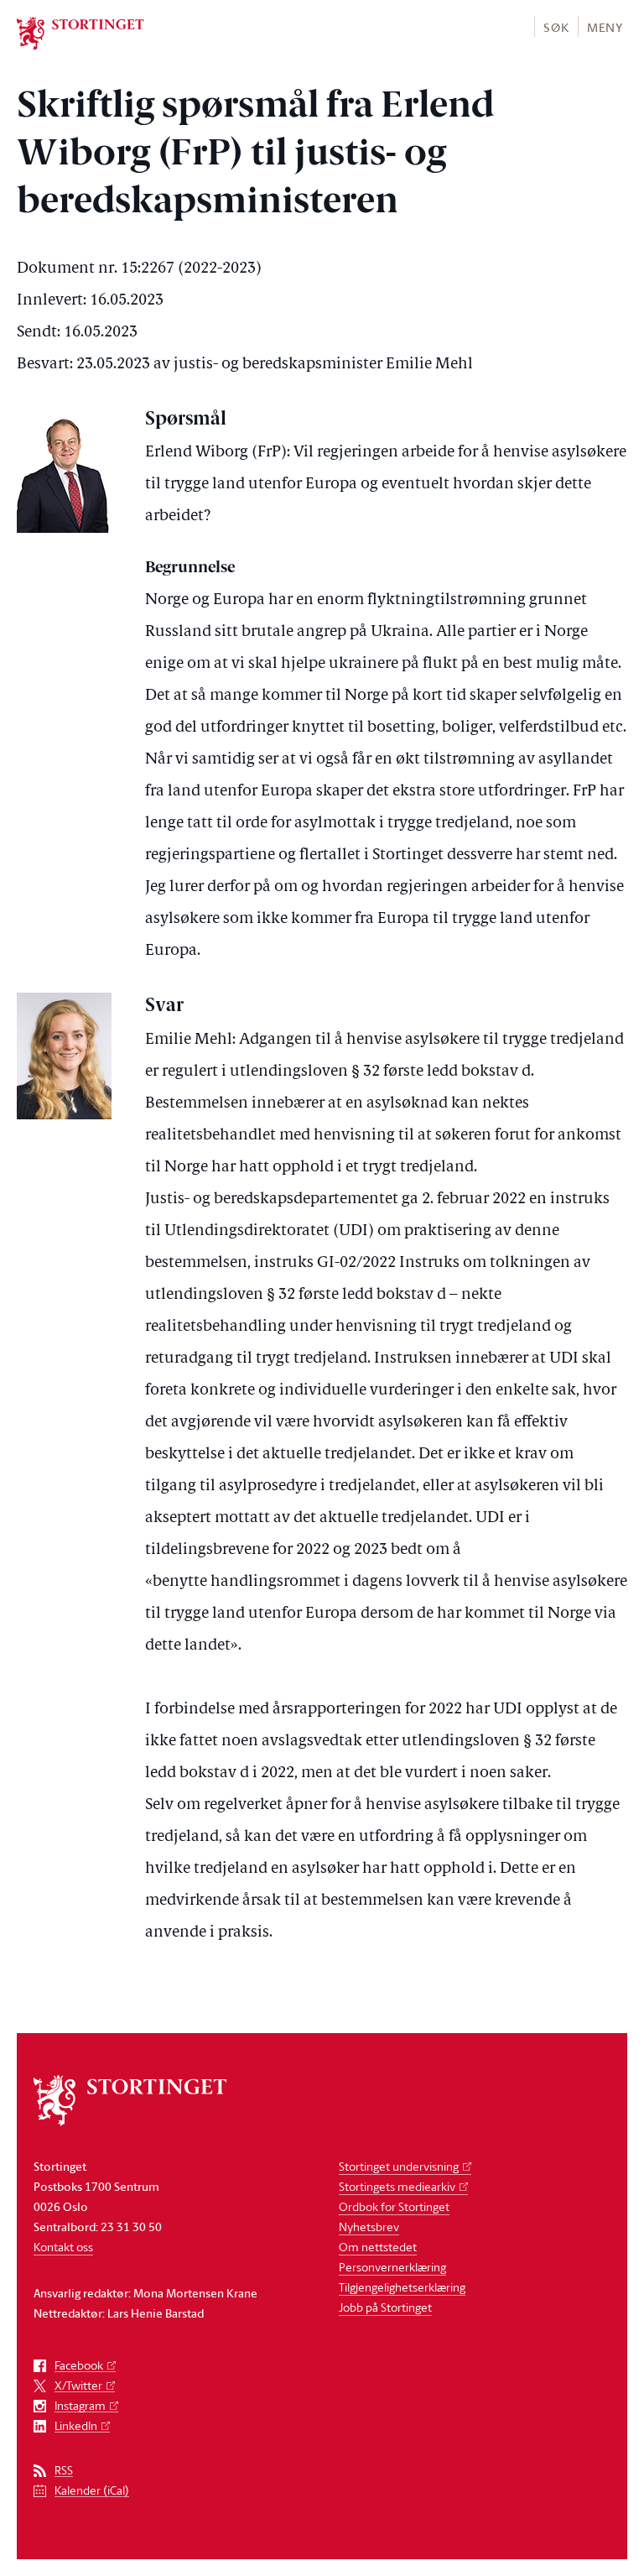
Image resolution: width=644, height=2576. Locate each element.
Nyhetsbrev (369, 2227)
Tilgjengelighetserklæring (402, 2287)
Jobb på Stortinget (385, 2307)
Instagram (80, 2406)
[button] (556, 26)
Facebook (79, 2366)
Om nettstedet (378, 2247)
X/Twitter (78, 2386)
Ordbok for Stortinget (394, 2206)
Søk (556, 27)
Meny (605, 27)
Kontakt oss (63, 2247)
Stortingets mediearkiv (397, 2186)
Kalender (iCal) (92, 2491)
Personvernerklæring (392, 2267)
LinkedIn (76, 2426)
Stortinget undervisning (399, 2166)
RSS (64, 2471)
